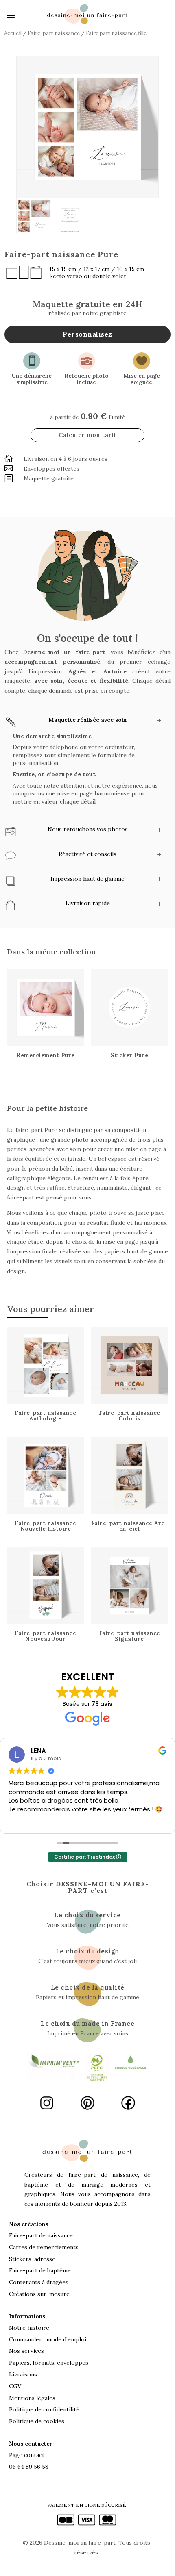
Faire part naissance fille (116, 33)
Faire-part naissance (54, 33)
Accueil (13, 33)
